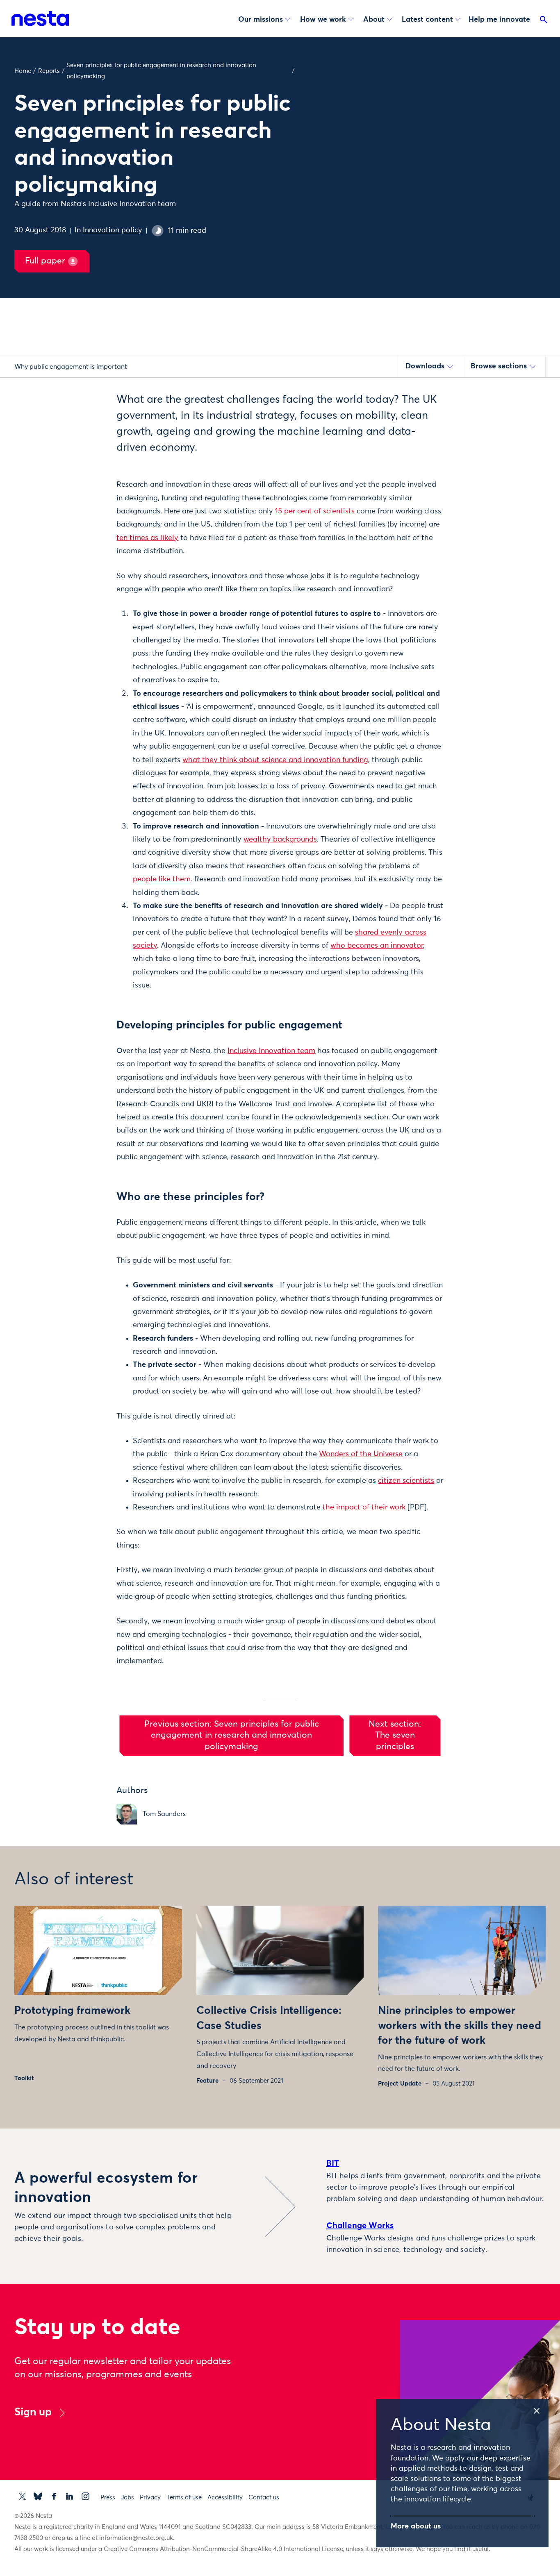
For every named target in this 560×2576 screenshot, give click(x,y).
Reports (49, 71)
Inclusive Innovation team (271, 1051)
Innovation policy (113, 230)
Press (108, 2498)
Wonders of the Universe (361, 1454)
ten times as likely (147, 538)
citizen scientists (406, 1481)
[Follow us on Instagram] (85, 2496)
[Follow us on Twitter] (22, 2496)
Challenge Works (360, 2226)
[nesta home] (40, 18)
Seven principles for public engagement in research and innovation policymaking (161, 71)
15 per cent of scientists (315, 511)
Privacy (150, 2498)
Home (23, 71)
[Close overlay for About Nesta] (540, 2409)
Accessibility (225, 2498)
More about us (416, 2526)
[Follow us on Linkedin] (69, 2496)
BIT (333, 2163)
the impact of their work (364, 1507)
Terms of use (184, 2498)
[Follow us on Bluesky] (38, 2496)
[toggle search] (544, 21)
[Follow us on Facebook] (54, 2496)
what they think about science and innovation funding (275, 760)
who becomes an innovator (377, 946)
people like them (162, 879)
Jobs (127, 2498)
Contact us (264, 2498)
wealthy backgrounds (280, 840)
